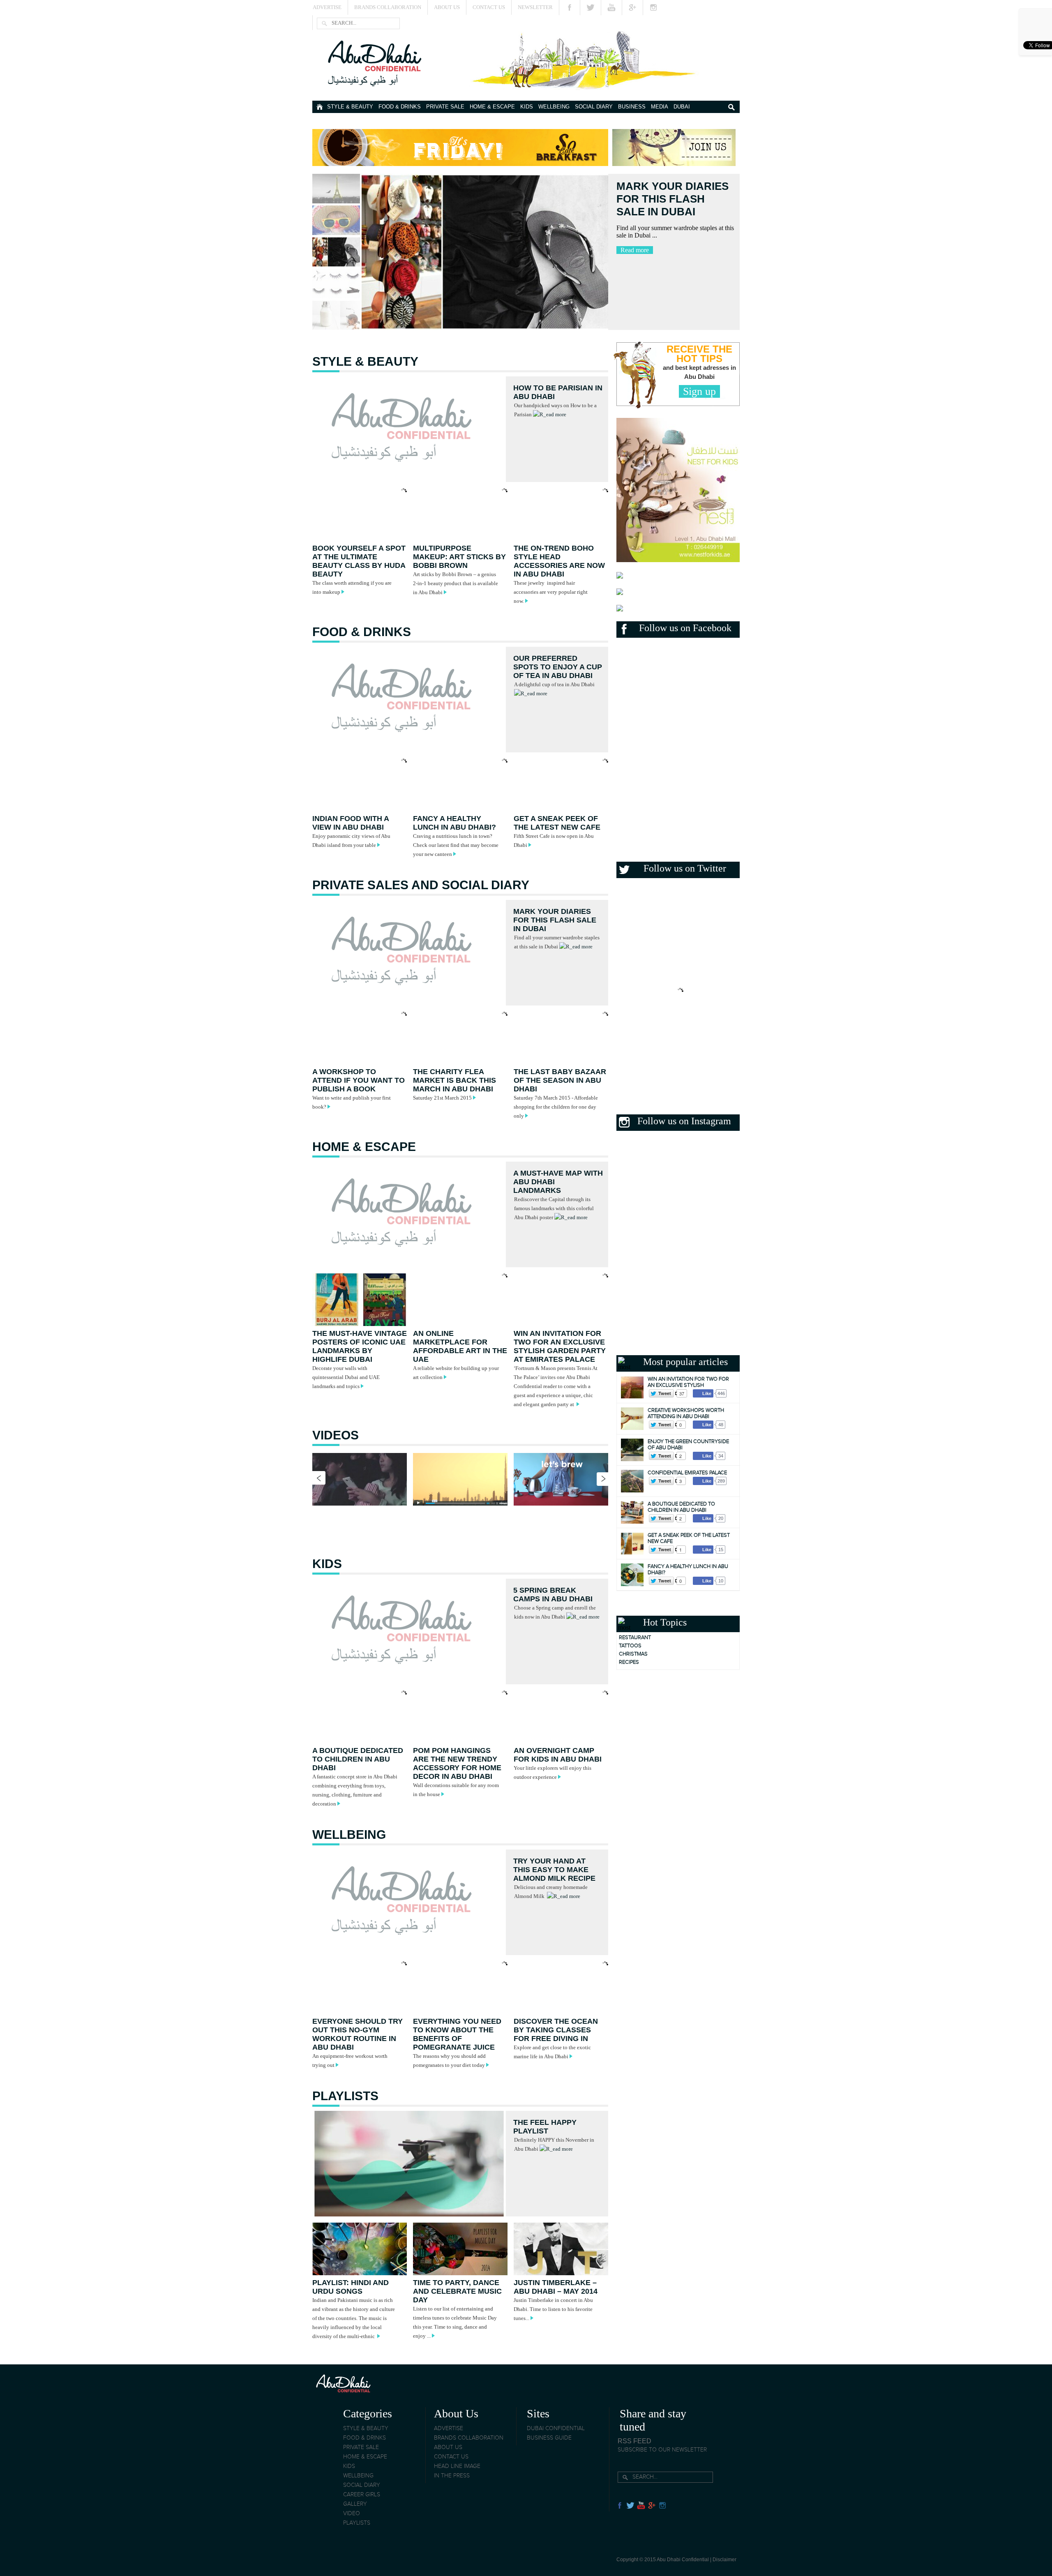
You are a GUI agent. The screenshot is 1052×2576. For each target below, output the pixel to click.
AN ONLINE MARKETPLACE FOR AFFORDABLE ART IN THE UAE (460, 1346)
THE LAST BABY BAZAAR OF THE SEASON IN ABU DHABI (560, 1080)
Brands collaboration (469, 2438)
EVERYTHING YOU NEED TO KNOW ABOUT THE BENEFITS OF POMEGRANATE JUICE (457, 2034)
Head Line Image (457, 2466)
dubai (682, 107)
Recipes (629, 1662)
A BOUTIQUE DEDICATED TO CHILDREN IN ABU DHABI (358, 1759)
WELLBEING (554, 107)
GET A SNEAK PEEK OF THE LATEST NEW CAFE (557, 823)
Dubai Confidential (556, 2428)
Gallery (355, 2504)
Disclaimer (724, 2560)
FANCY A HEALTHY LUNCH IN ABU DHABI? (454, 823)
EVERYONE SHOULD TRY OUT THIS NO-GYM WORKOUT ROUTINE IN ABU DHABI (358, 2034)
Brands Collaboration (388, 7)
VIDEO (352, 2514)
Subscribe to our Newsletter (662, 2450)
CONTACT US (451, 2457)
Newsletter (535, 7)
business (632, 107)
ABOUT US (448, 2447)
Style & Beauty (350, 107)
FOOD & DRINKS (400, 107)
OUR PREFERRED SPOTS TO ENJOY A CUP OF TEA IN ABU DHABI (558, 667)
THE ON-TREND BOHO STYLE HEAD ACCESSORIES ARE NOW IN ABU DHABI (559, 561)
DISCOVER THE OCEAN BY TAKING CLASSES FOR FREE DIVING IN (556, 2030)
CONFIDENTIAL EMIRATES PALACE (687, 1473)
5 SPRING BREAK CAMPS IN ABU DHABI (553, 1595)
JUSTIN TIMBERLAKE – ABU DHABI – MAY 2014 (556, 2287)
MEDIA (660, 107)
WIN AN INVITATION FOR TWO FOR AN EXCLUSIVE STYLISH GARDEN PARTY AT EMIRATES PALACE (560, 1346)
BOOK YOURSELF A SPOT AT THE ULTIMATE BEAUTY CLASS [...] (668, 205)
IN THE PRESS (452, 2476)
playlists (345, 2096)
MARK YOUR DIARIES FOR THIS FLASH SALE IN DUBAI (555, 920)
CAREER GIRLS (362, 2495)
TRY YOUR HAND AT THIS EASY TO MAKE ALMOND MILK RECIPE (554, 1870)
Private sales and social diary (421, 885)
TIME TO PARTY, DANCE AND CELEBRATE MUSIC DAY (457, 2291)
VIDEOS (336, 1435)
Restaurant (635, 1638)
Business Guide (549, 2438)
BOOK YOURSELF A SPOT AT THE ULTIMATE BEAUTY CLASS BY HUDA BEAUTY (359, 561)
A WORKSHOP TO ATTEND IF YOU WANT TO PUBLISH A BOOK (359, 1080)
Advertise (327, 7)
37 (682, 1393)
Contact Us (489, 7)
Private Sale (445, 107)
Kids (527, 107)
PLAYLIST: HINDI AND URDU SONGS (351, 2287)
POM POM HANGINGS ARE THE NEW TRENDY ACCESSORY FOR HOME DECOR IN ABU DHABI (457, 1763)
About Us (447, 7)
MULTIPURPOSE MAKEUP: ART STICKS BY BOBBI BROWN (459, 557)
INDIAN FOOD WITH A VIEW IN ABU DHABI (351, 823)
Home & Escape (492, 107)
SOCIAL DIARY (594, 107)
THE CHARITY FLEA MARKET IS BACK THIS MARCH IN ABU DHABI (454, 1080)
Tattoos (630, 1646)
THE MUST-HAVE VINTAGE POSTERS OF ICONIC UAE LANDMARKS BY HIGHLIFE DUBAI (360, 1346)
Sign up (699, 391)
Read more (635, 263)
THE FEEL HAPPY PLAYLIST (545, 2127)
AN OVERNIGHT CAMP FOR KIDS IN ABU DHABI (558, 1755)
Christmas (633, 1654)
